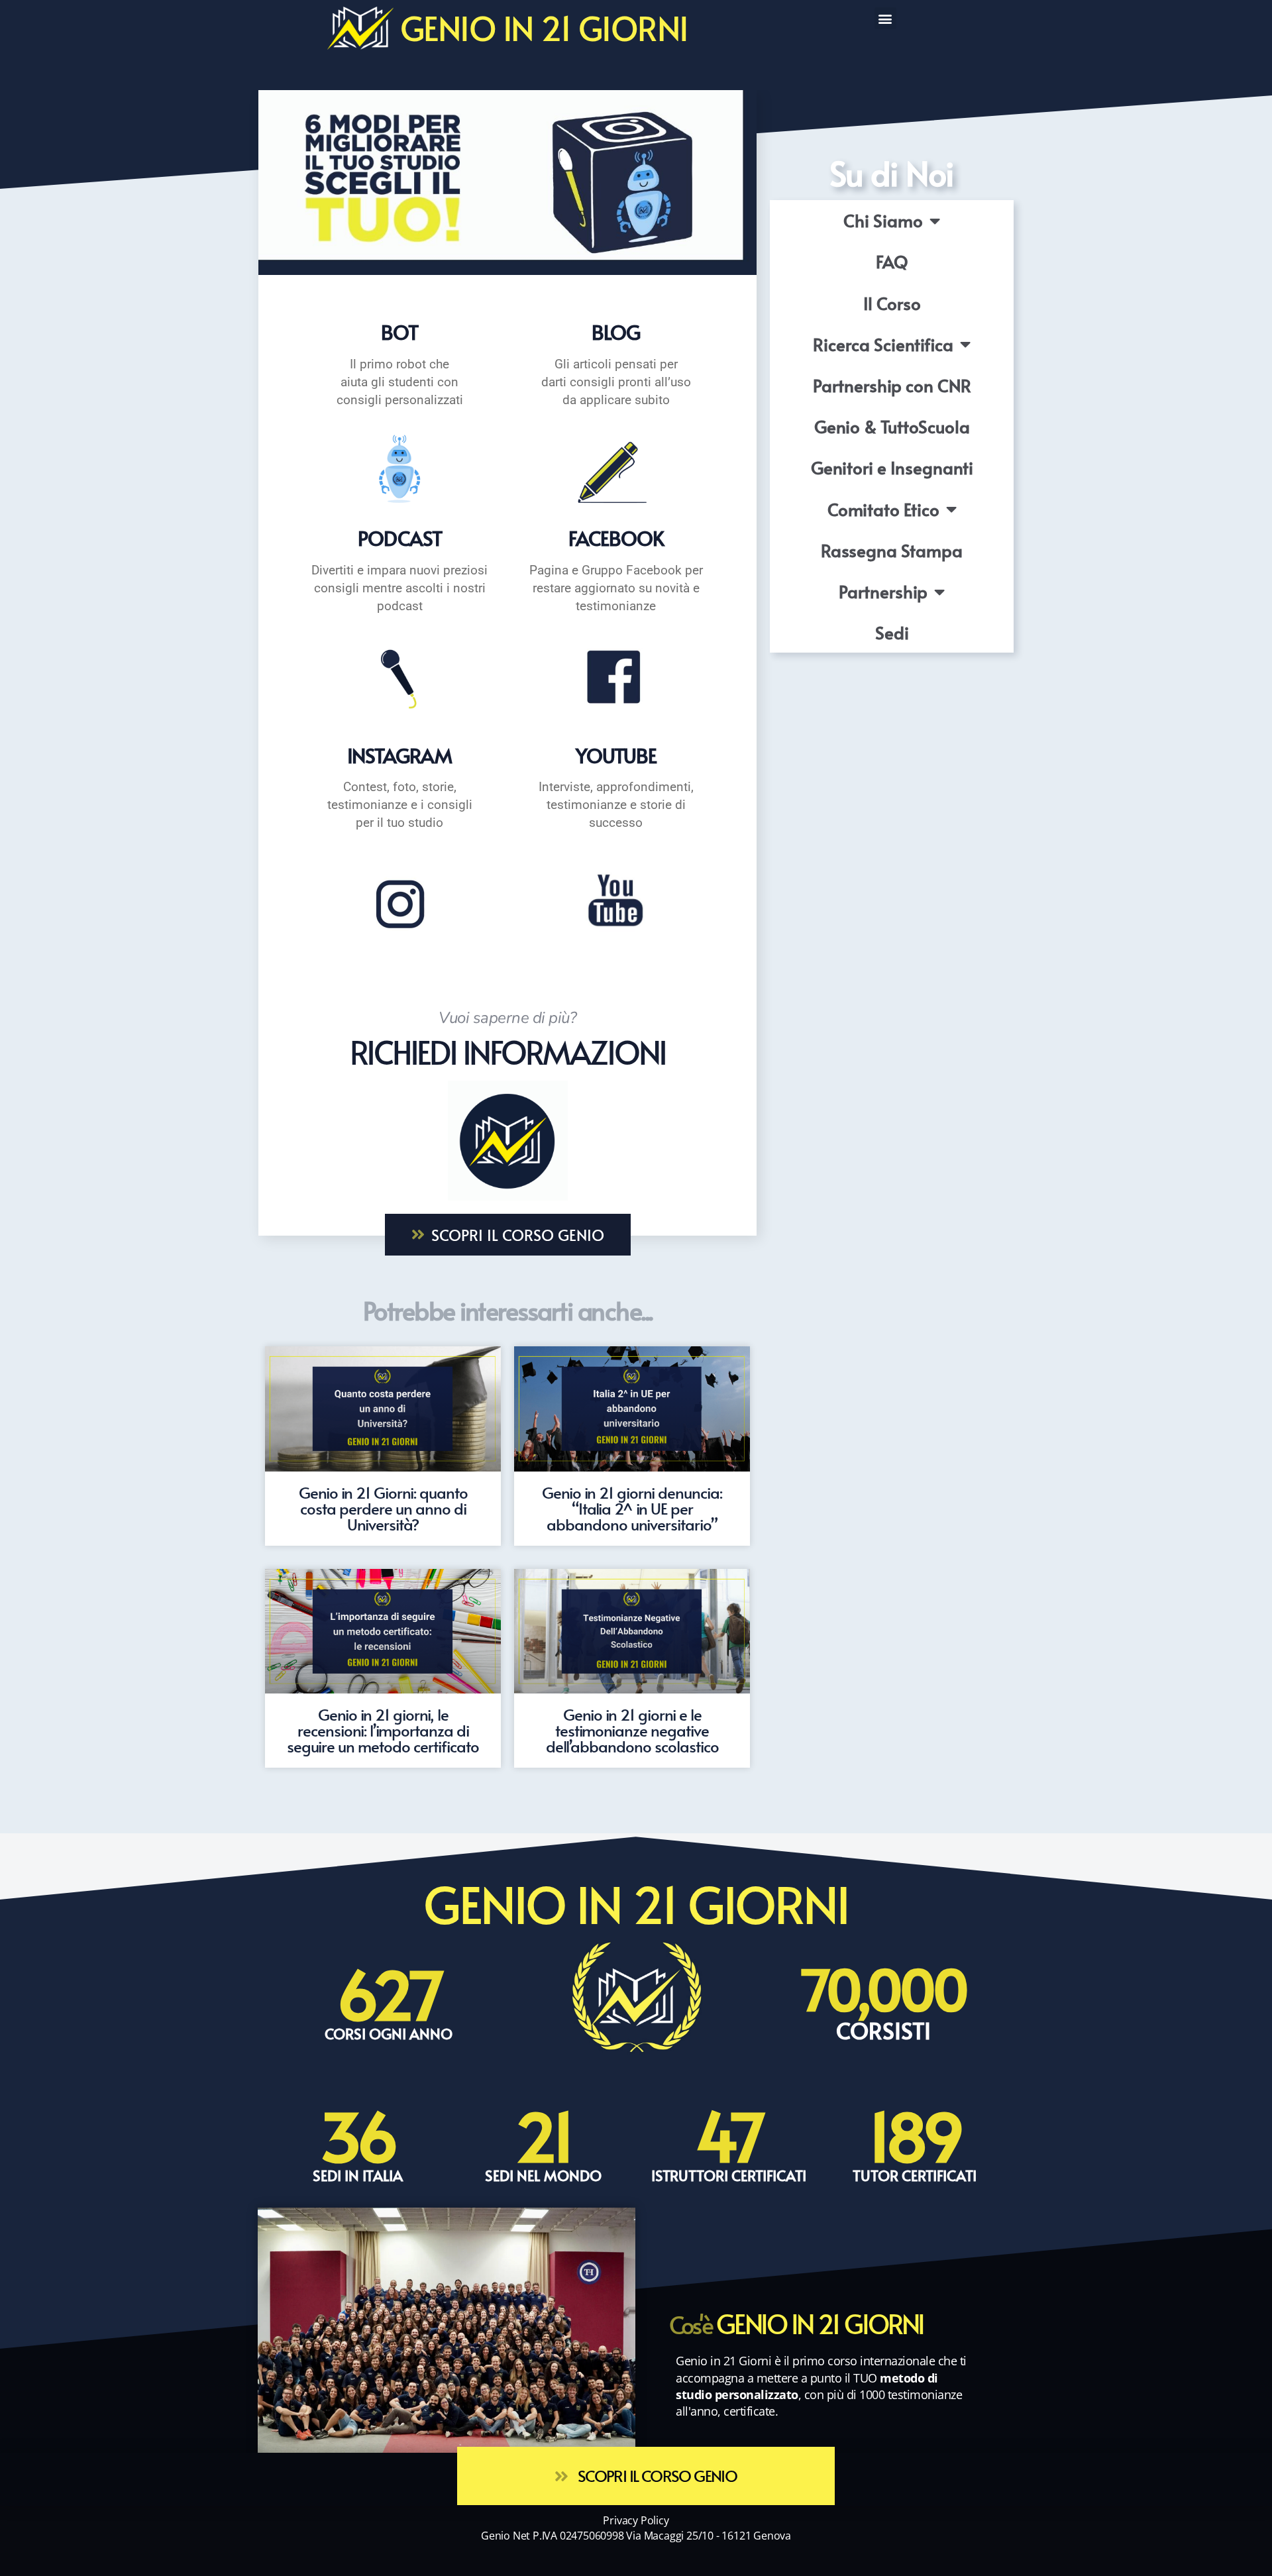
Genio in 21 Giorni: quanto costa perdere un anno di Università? (383, 1508)
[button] (885, 18)
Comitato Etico (883, 509)
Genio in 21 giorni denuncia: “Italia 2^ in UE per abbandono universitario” (632, 1508)
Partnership (883, 591)
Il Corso (892, 303)
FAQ (892, 261)
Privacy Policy (636, 2520)
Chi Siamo (883, 220)
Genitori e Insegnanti (892, 467)
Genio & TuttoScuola (892, 426)
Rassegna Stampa (892, 550)
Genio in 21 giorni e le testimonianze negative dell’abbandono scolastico (632, 1730)
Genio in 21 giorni (544, 27)
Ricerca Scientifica (883, 344)
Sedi (892, 632)
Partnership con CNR (892, 385)
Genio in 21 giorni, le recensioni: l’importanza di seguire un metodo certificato (383, 1730)
